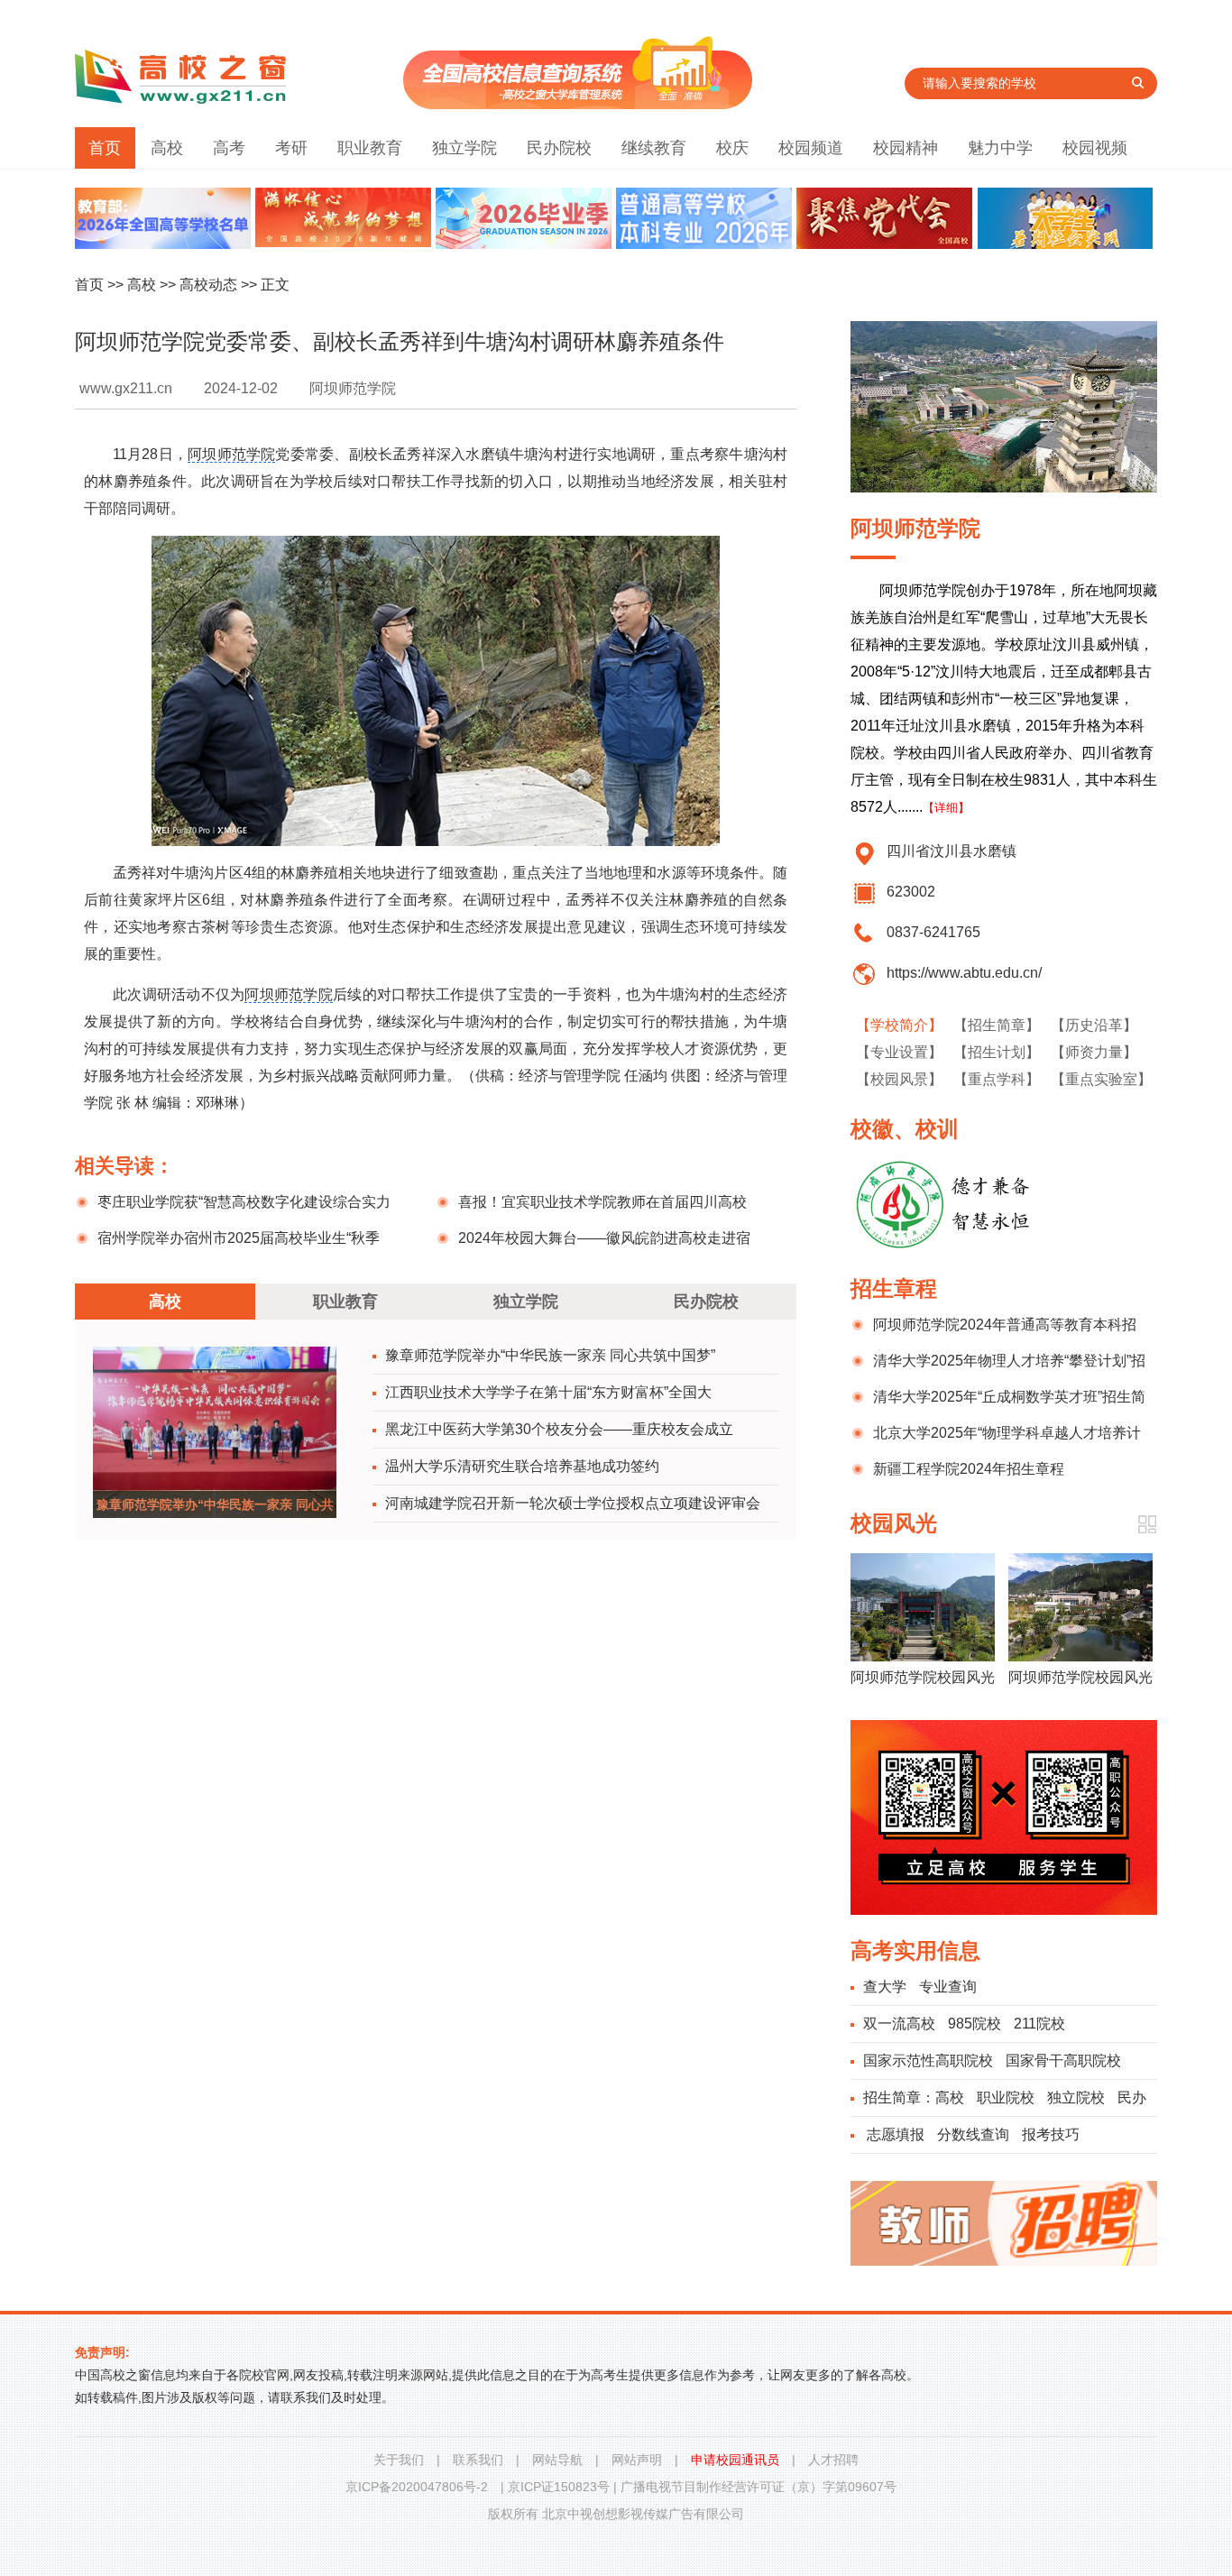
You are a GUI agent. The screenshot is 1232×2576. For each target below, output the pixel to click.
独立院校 (1076, 2098)
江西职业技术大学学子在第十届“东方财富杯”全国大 (548, 1392)
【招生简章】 (997, 1025)
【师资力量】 (1094, 1052)
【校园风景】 (899, 1079)
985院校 (975, 2024)
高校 (167, 148)
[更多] (1147, 1525)
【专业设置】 (899, 1052)
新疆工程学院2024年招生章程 (969, 1469)
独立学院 (464, 148)
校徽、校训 (905, 1129)
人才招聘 (833, 2460)
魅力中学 (1000, 148)
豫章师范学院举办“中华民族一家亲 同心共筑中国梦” (550, 1355)
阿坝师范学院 (231, 454)
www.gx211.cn (126, 388)
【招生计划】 (997, 1052)
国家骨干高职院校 (1063, 2061)
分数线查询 (973, 2134)
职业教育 (370, 148)
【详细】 (946, 808)
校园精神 (906, 148)
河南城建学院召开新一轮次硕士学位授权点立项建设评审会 (573, 1503)
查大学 (885, 1987)
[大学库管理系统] (578, 104)
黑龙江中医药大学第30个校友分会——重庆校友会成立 (559, 1429)
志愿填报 (896, 2134)
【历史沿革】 (1094, 1025)
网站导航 (557, 2460)
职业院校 (1006, 2098)
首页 (105, 148)
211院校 (1039, 2024)
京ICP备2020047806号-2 (417, 2487)
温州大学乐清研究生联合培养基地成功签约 (522, 1466)
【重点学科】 (997, 1079)
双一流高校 (899, 2024)
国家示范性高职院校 (928, 2061)
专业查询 (948, 1987)
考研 (291, 148)
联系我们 (478, 2460)
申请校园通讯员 (735, 2460)
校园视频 (1095, 148)
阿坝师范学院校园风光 (923, 1677)
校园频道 (811, 148)
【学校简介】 (899, 1025)
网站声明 (637, 2460)
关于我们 (399, 2460)
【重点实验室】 (1101, 1079)
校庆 (732, 148)
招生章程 (894, 1288)
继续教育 (654, 148)
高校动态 (208, 285)
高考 (229, 148)
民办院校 (559, 148)
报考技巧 (1051, 2134)
